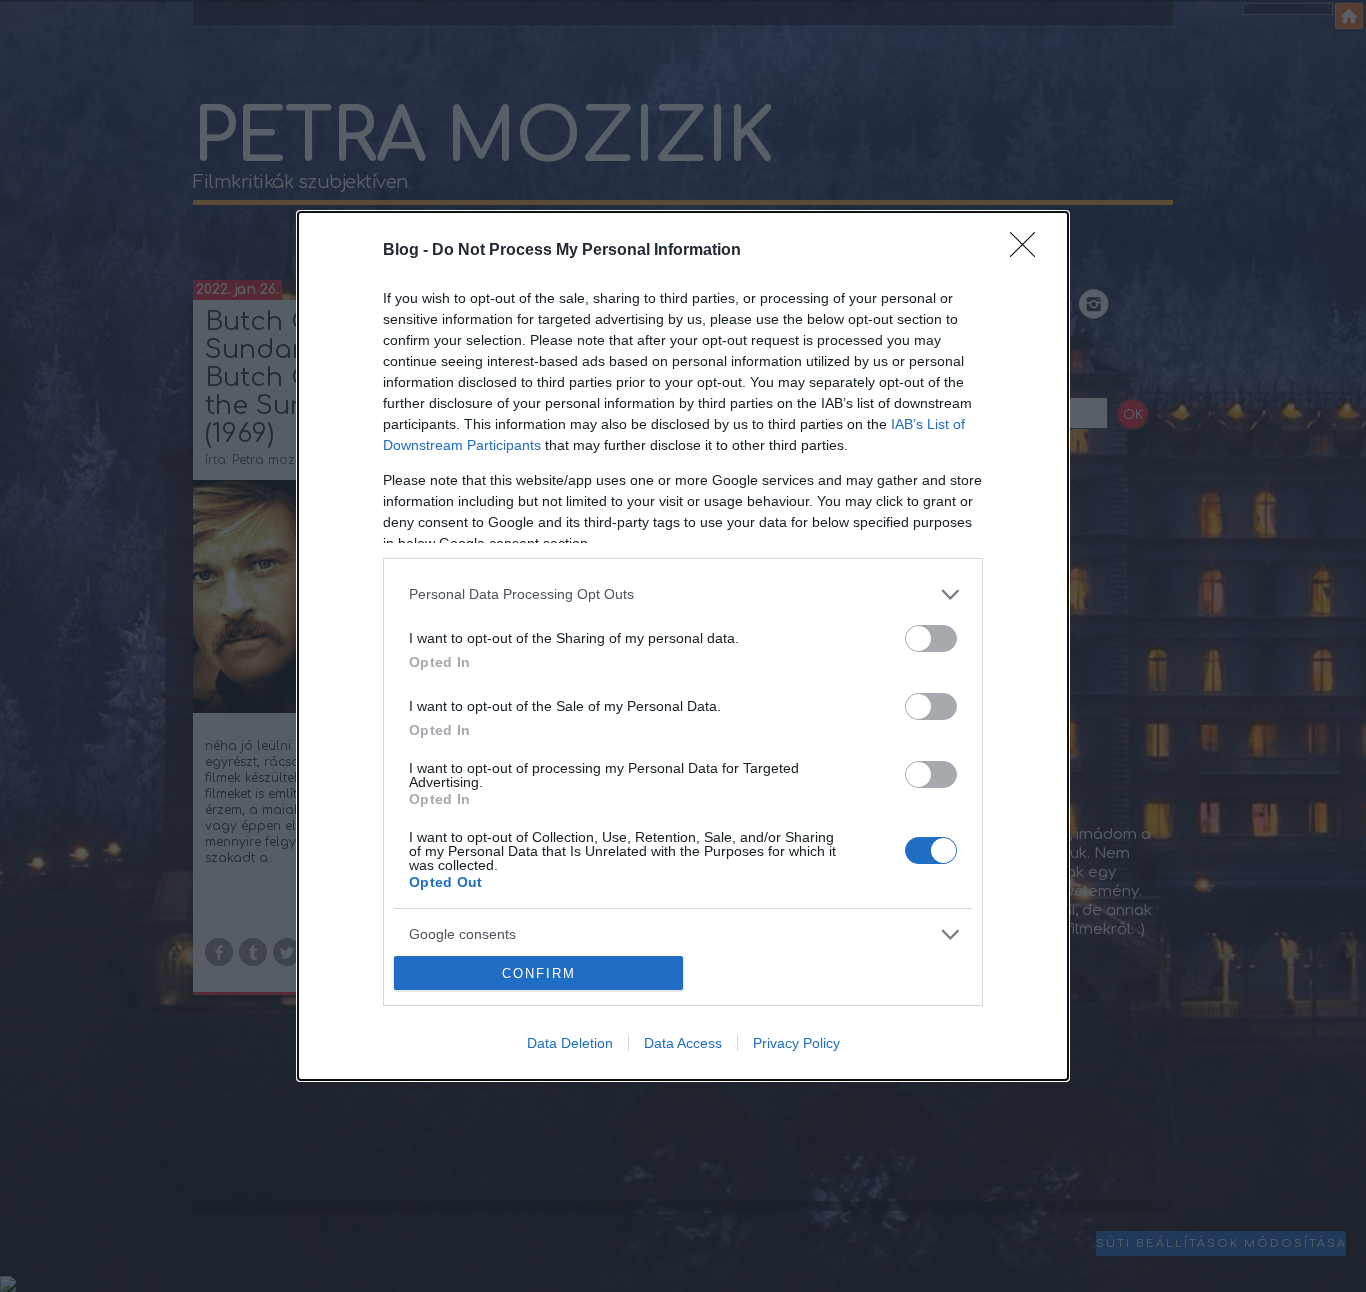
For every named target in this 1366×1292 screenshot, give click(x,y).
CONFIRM (539, 973)
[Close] (1029, 251)
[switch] (931, 638)
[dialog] (683, 646)
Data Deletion (570, 1043)
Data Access (683, 1043)
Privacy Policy (796, 1043)
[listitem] (683, 594)
